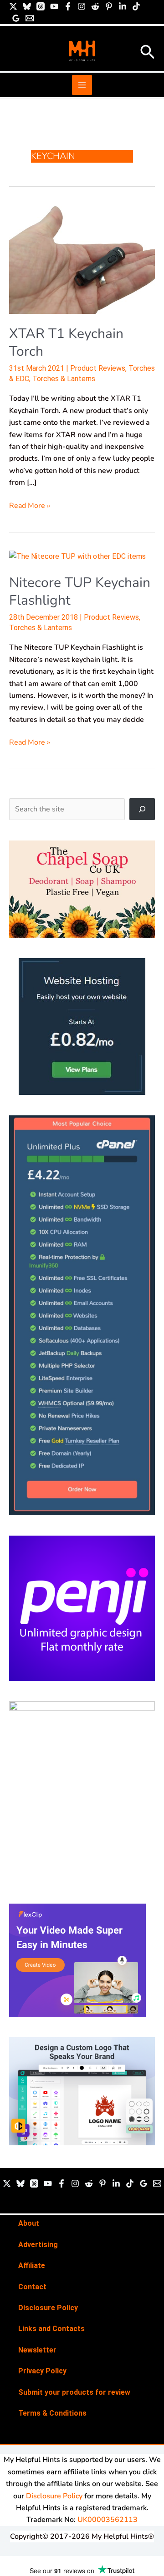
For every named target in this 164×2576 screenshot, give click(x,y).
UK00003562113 (108, 2520)
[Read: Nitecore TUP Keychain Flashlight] (77, 556)
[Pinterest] (109, 6)
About (29, 2223)
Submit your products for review (74, 2392)
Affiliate (32, 2265)
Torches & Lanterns (64, 379)
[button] (148, 53)
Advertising (38, 2245)
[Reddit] (95, 6)
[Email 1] (30, 18)
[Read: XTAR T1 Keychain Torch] (82, 259)
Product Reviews (98, 368)
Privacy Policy (42, 2371)
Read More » (30, 505)
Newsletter (37, 2350)
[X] (13, 6)
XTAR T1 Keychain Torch (66, 343)
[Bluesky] (27, 6)
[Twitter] (7, 2183)
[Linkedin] (123, 6)
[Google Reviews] (16, 18)
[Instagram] (82, 6)
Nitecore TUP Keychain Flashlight (80, 592)
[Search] (142, 809)
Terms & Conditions (52, 2413)
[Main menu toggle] (82, 85)
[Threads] (41, 6)
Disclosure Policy (48, 2308)
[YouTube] (54, 6)
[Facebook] (68, 6)
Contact (32, 2287)
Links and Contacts (51, 2329)
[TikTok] (136, 6)
